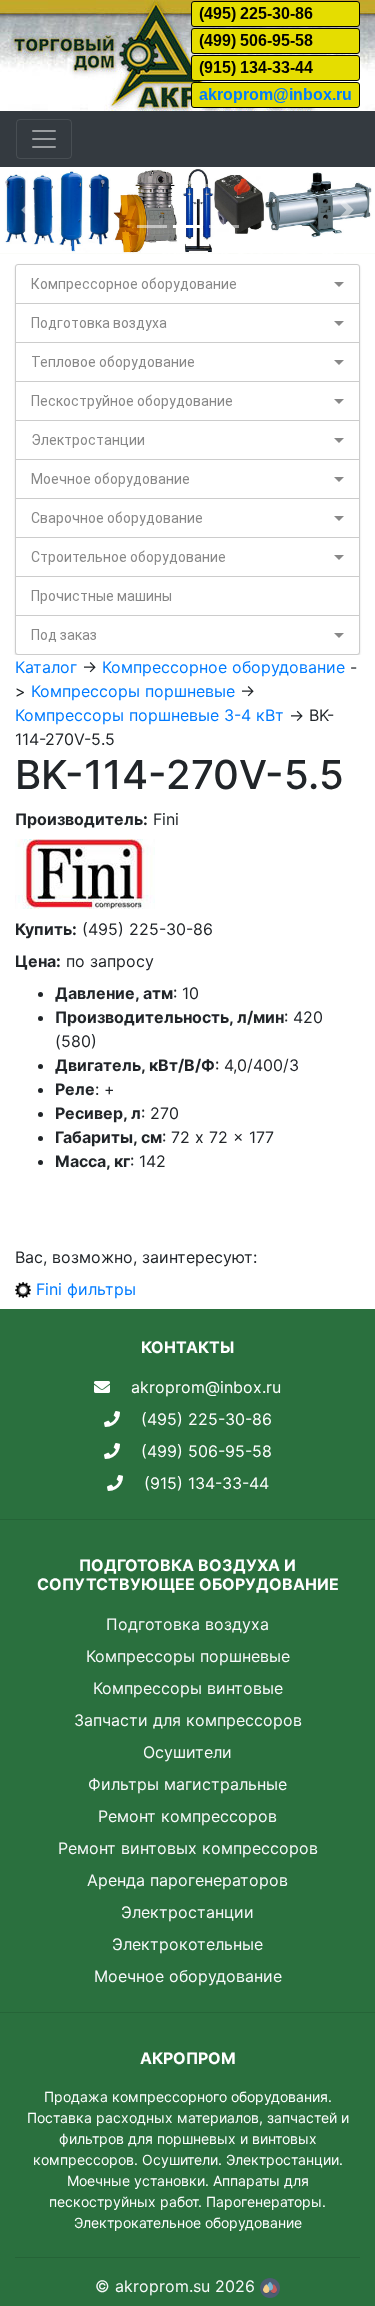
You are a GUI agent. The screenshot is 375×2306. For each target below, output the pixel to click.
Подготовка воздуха (99, 323)
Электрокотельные (187, 1944)
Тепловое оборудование (113, 362)
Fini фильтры (86, 1289)
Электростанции (88, 440)
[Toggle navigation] (44, 139)
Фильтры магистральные (187, 1784)
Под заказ (64, 635)
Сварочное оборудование (117, 518)
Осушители (187, 1752)
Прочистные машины (101, 596)
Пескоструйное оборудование (132, 401)
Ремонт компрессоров (187, 1816)
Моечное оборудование (110, 479)
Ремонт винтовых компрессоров (188, 1848)
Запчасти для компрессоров (188, 1720)
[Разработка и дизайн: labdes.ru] (270, 2286)
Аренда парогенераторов (187, 1880)
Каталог (46, 667)
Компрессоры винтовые (188, 1688)
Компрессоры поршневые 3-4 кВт (149, 715)
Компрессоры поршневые (133, 691)
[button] (28, 210)
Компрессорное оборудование (134, 284)
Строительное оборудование (128, 557)
